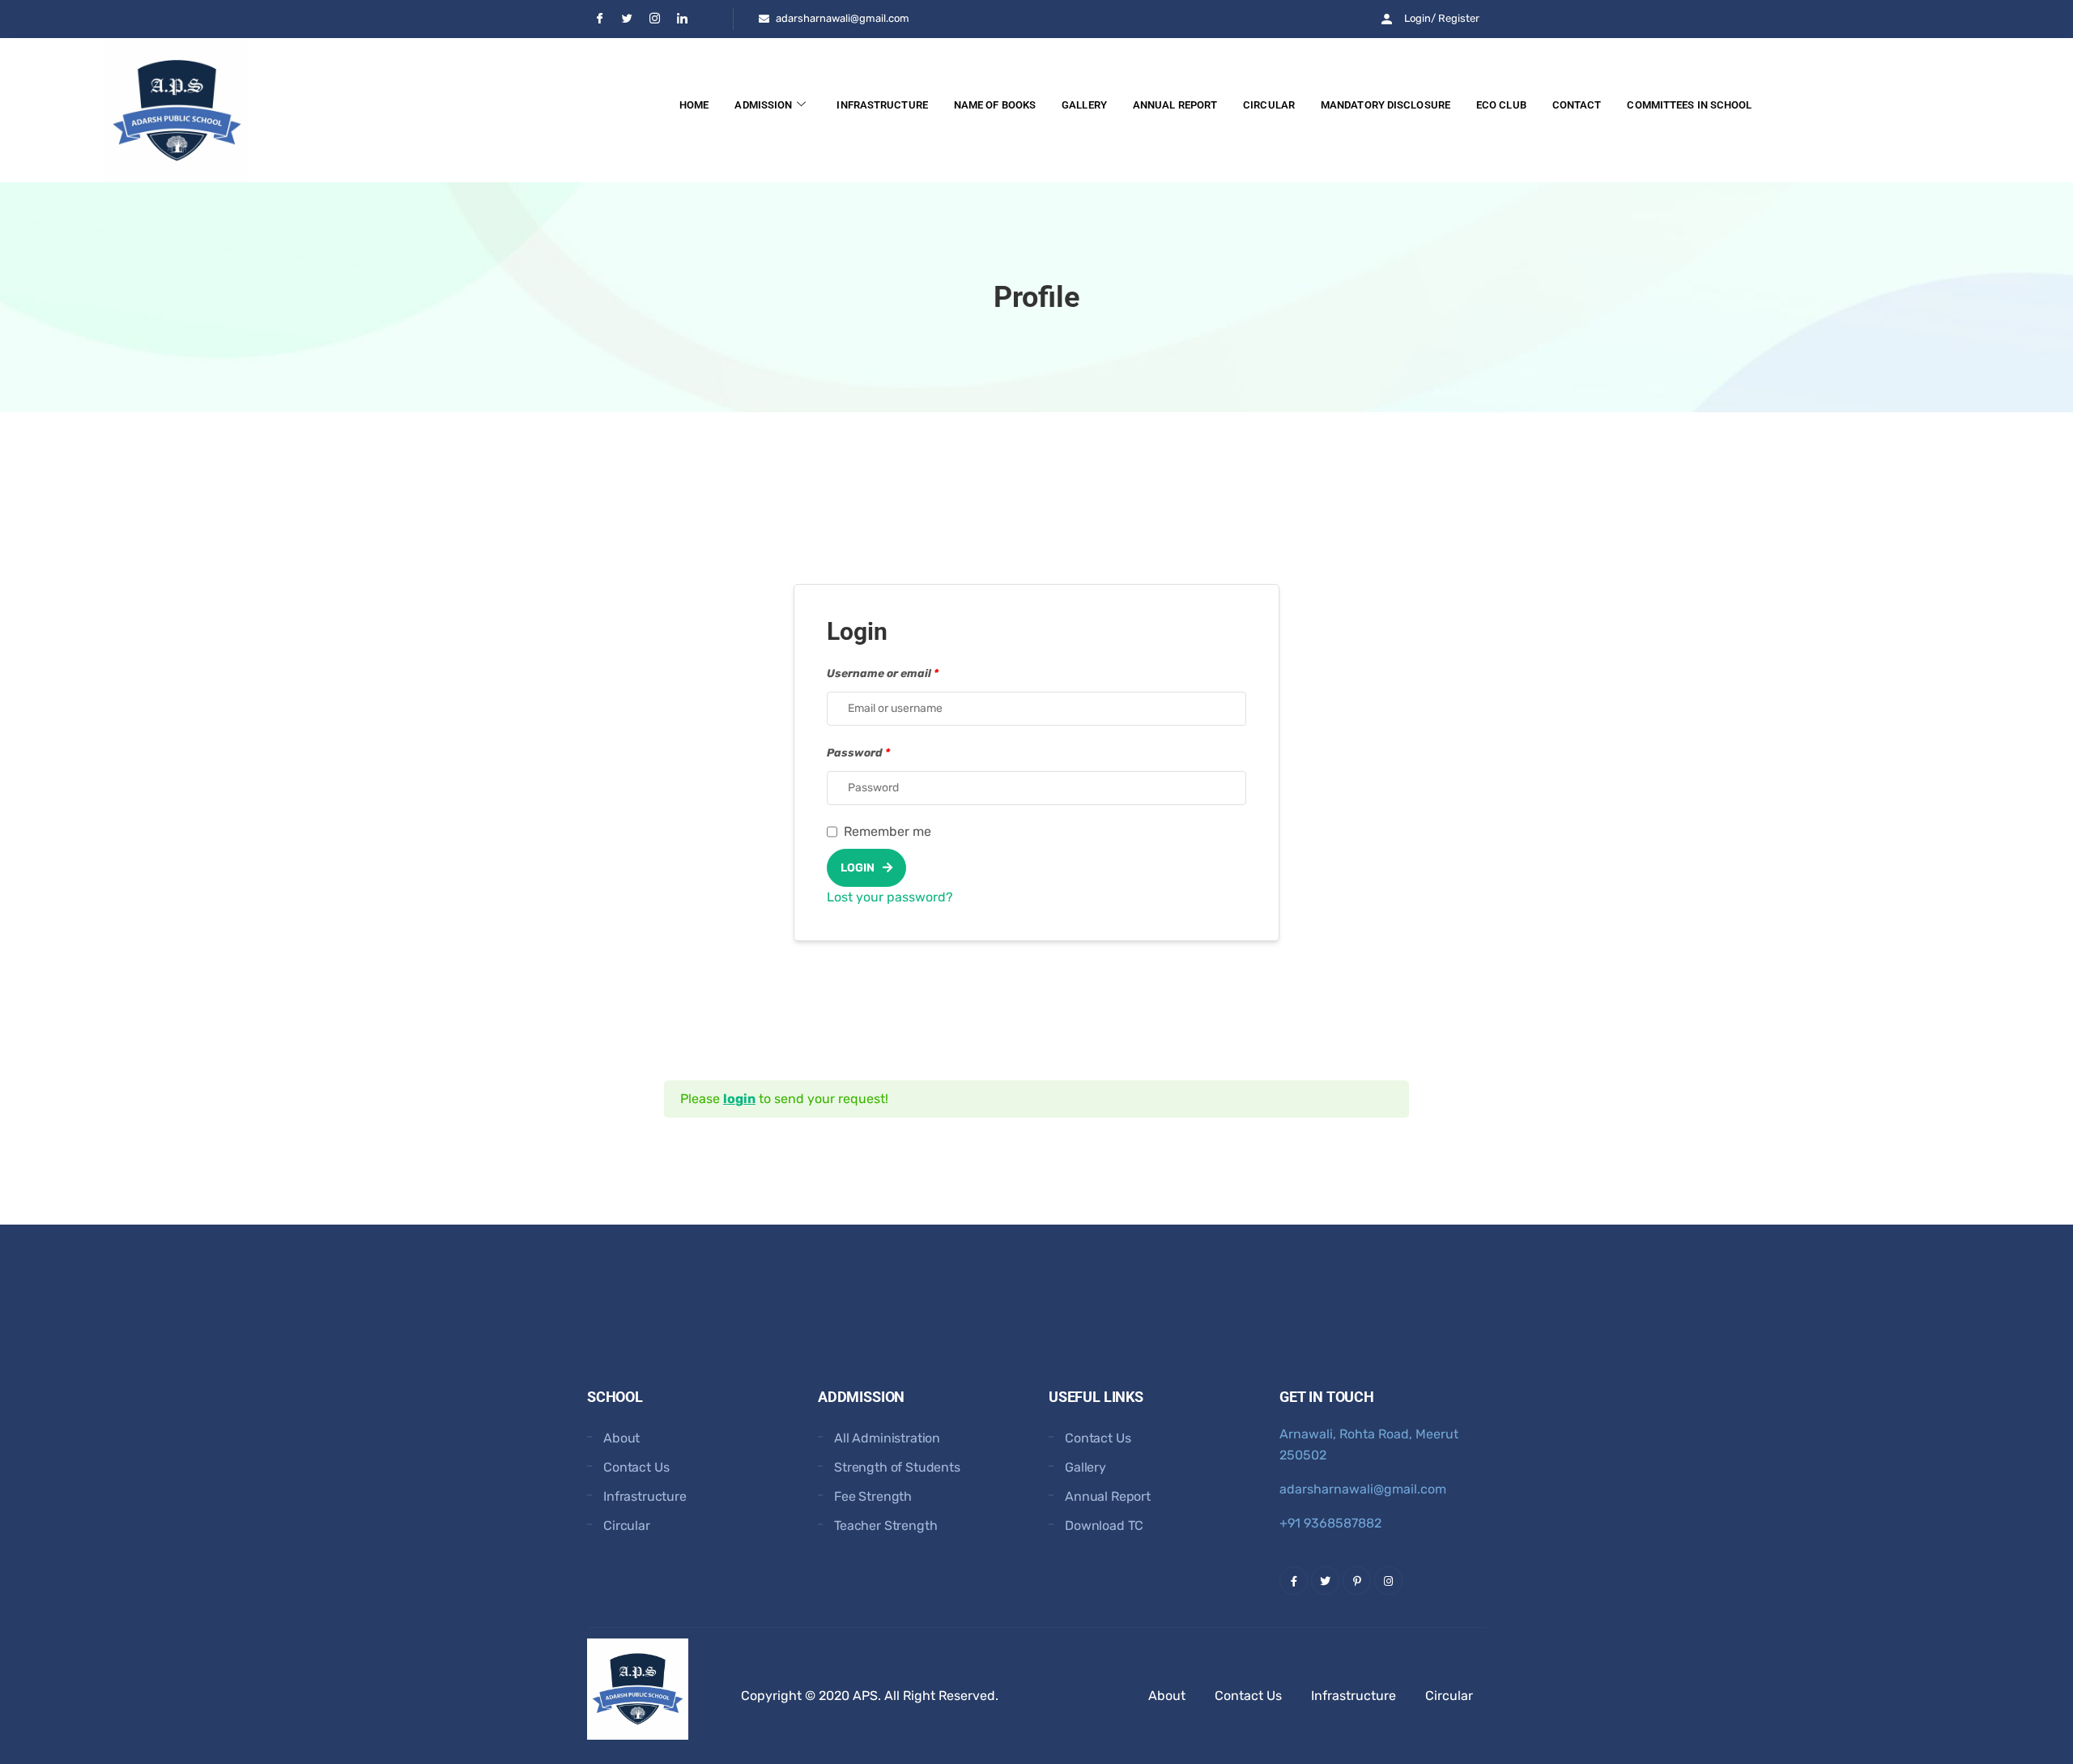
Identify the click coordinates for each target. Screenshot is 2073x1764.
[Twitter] (627, 19)
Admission (763, 105)
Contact (1577, 105)
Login (858, 868)
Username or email (883, 673)
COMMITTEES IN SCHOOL (1689, 105)
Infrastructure (882, 105)
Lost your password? (890, 897)
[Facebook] (599, 19)
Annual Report (1175, 105)
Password (858, 752)
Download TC (1104, 1525)
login (739, 1099)
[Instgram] (654, 19)
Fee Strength (873, 1496)
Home (694, 105)
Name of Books (995, 105)
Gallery (1084, 105)
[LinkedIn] (682, 19)
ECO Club (1501, 105)
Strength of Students (897, 1467)
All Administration (887, 1438)
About (621, 1438)
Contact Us (636, 1467)
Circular (1269, 105)
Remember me (888, 831)
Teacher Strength (885, 1525)
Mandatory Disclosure (1386, 105)
